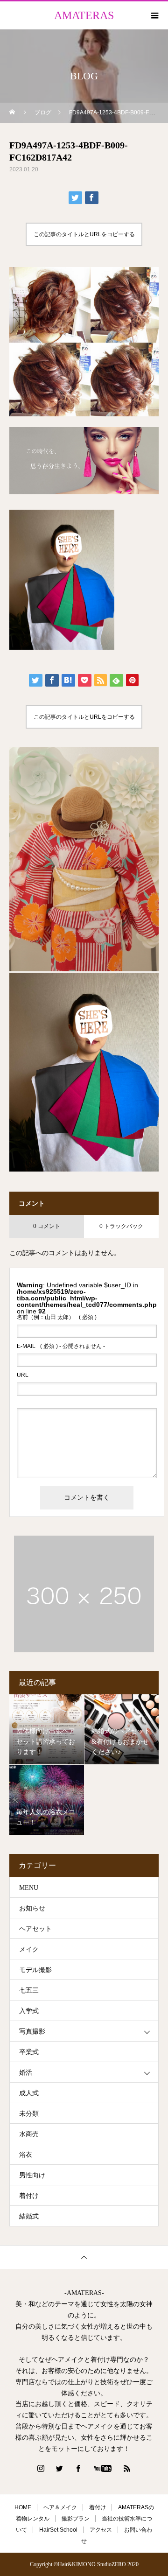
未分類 (29, 2114)
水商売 (29, 2134)
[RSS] (127, 2468)
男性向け (32, 2175)
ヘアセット (35, 1929)
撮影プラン (76, 2519)
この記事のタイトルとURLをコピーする (84, 234)
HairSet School (58, 2530)
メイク (29, 1949)
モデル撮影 (35, 1970)
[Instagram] (41, 2468)
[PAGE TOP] (84, 2257)
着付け (29, 2196)
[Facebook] (78, 2468)
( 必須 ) (57, 1317)
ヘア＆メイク (60, 2507)
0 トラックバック (121, 1226)
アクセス (101, 2530)
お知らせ (32, 1908)
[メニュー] (154, 15)
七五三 (29, 1990)
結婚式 (29, 2216)
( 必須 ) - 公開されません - (61, 1346)
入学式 (29, 2011)
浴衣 (26, 2155)
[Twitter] (60, 2468)
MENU (29, 1888)
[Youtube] (103, 2468)
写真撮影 (32, 2032)
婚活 (26, 2073)
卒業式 (29, 2052)
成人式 (29, 2093)
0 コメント (47, 1226)
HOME (23, 2507)
